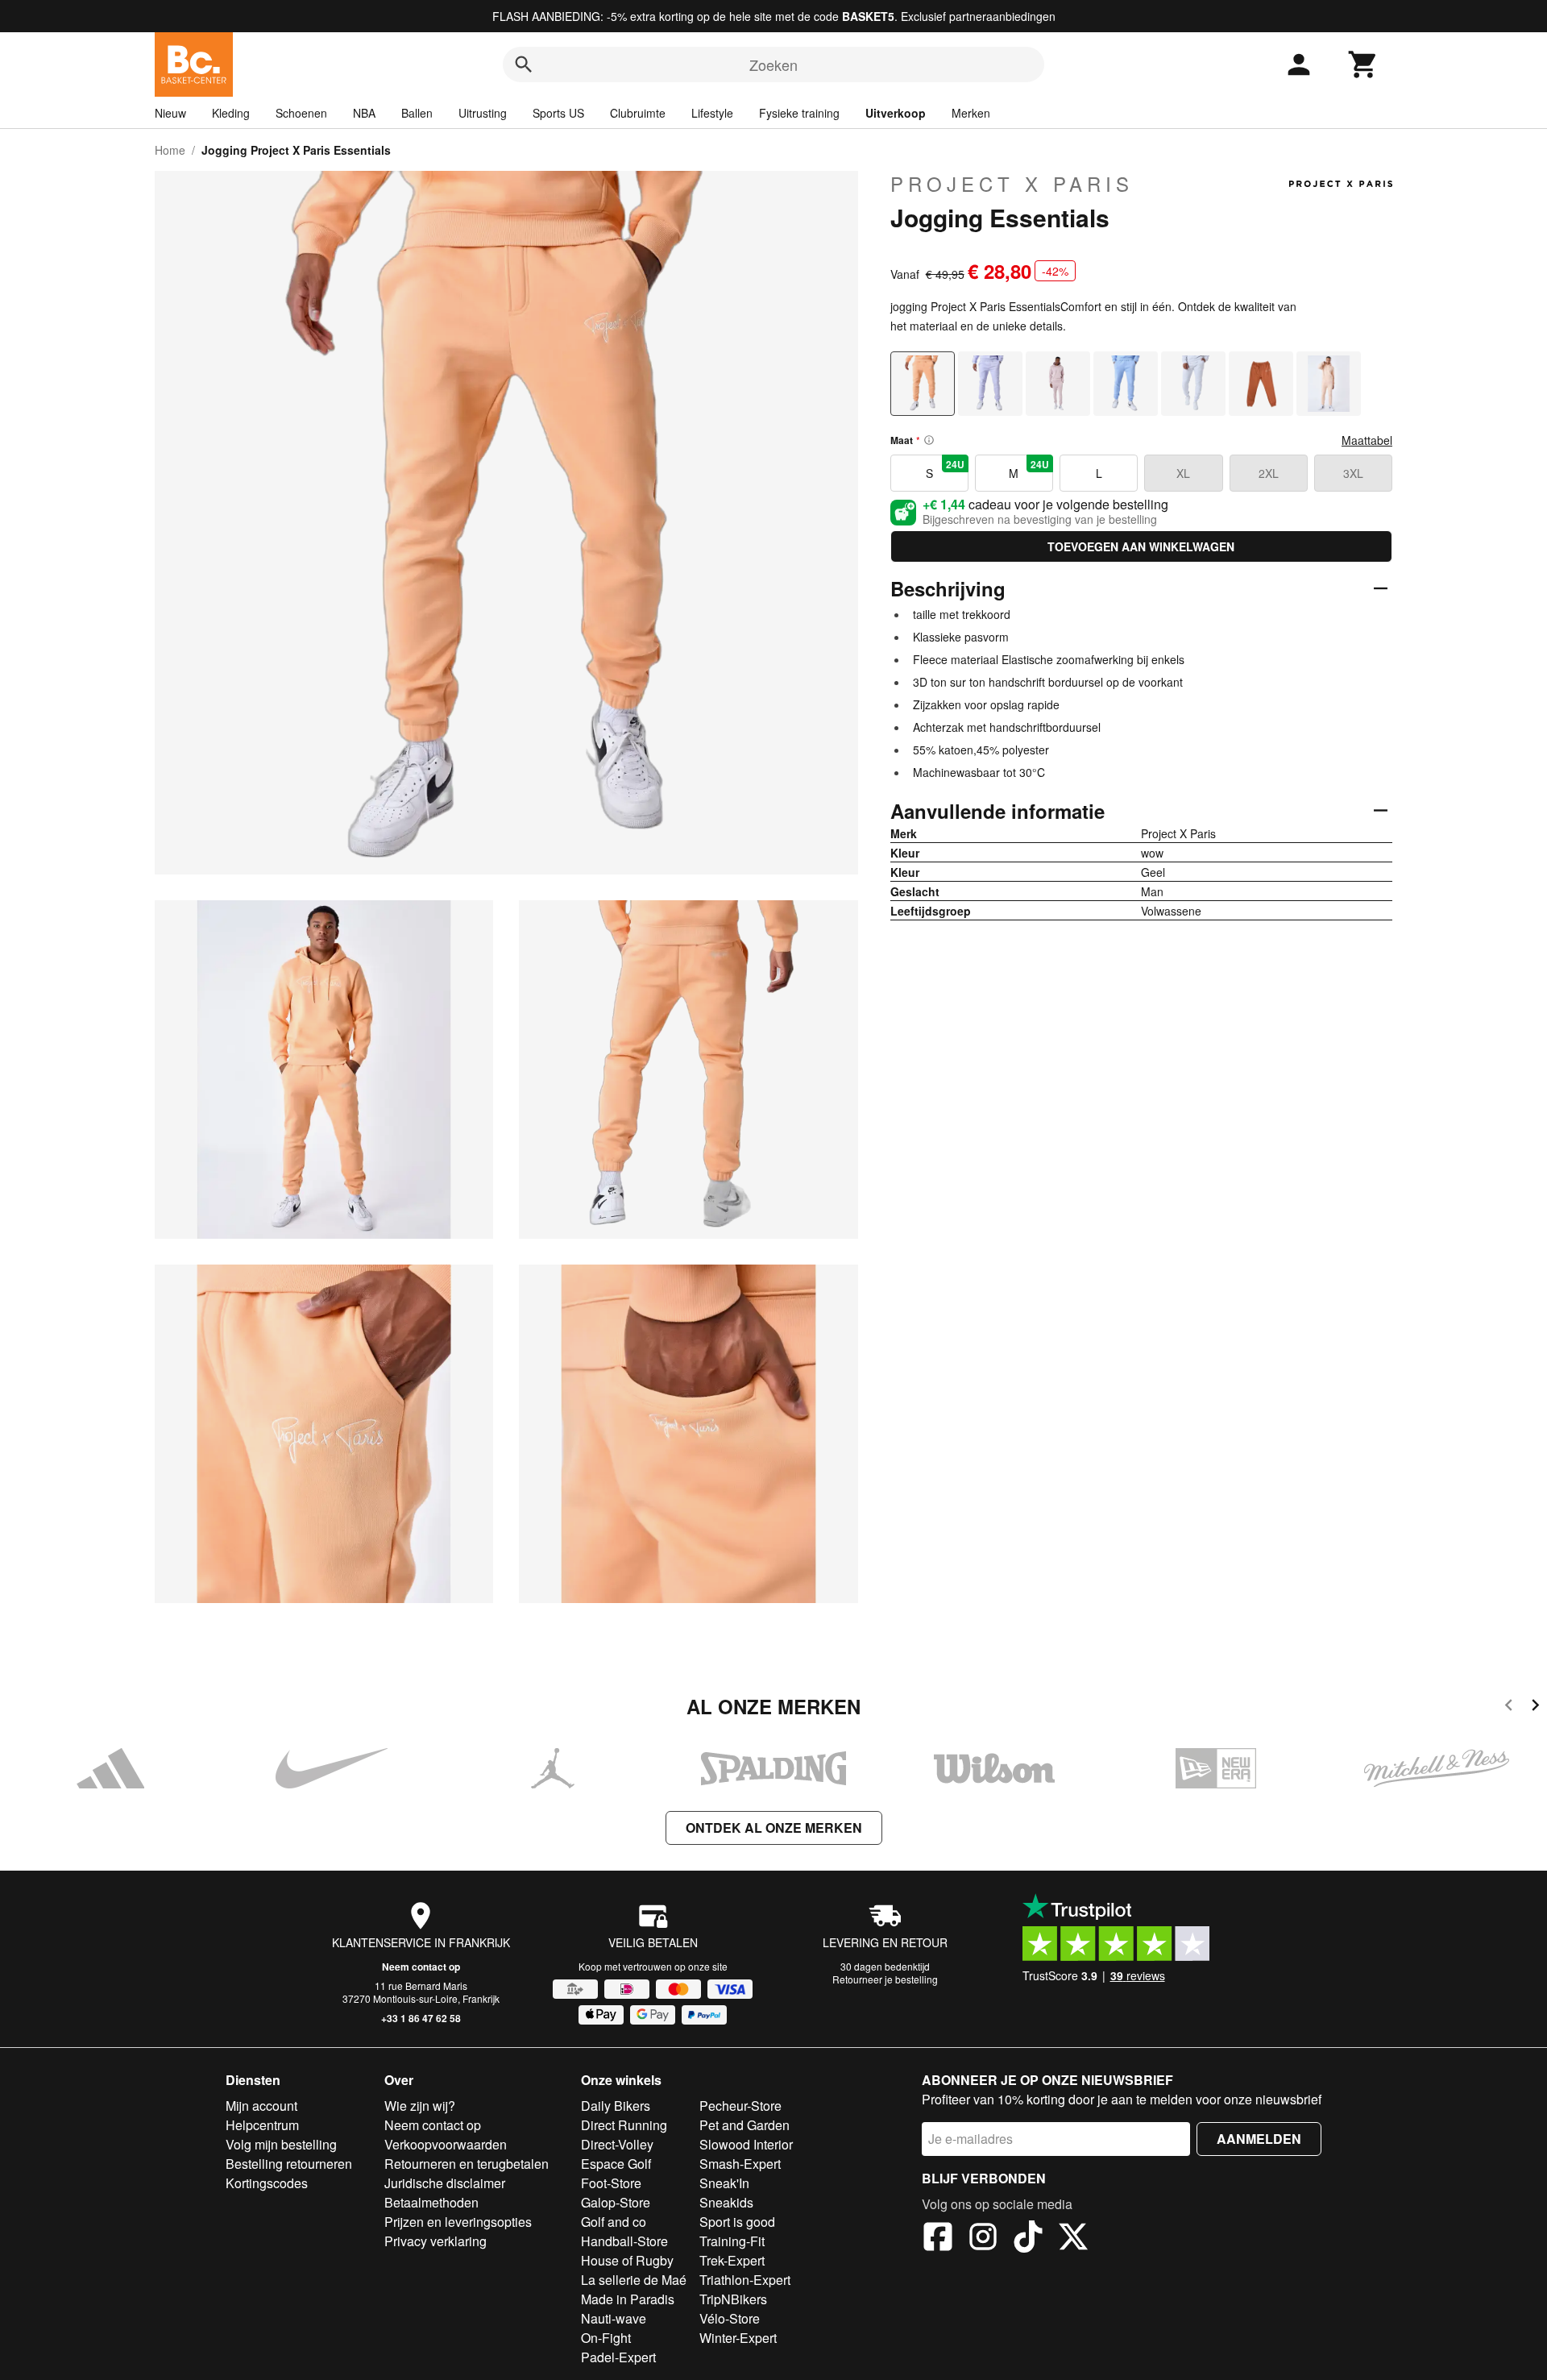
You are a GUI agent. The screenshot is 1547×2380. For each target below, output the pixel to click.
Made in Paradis (628, 2299)
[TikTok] (1028, 2239)
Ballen (417, 113)
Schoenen (301, 113)
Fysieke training (799, 113)
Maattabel (1367, 440)
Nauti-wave (614, 2318)
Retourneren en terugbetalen (467, 2164)
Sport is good (737, 2222)
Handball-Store (624, 2241)
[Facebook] (938, 2239)
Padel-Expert (618, 2357)
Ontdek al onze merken (774, 1828)
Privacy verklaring (435, 2241)
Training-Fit (732, 2241)
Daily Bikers (616, 2106)
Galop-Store (616, 2202)
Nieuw (170, 113)
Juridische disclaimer (445, 2183)
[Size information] (929, 440)
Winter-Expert (738, 2338)
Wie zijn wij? (420, 2106)
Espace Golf (616, 2164)
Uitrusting (483, 113)
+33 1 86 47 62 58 (421, 2018)
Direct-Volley (617, 2144)
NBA (364, 113)
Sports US (558, 113)
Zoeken (773, 64)
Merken (971, 113)
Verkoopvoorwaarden (446, 2144)
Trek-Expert (732, 2260)
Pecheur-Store (740, 2106)
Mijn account (261, 2106)
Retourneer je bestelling (885, 1979)
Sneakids (726, 2202)
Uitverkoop (896, 113)
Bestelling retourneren (289, 2164)
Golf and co (614, 2222)
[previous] (1509, 1707)
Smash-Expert (740, 2164)
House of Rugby (627, 2260)
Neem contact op (421, 1967)
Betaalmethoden (431, 2202)
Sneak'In (724, 2183)
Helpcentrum (262, 2125)
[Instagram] (983, 2239)
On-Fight (606, 2338)
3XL (1353, 473)
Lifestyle (712, 113)
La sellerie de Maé (634, 2280)
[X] (1073, 2239)
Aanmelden (1259, 2139)
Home (170, 150)
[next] (1535, 1707)
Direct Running (624, 2125)
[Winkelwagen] (1363, 64)
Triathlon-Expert (745, 2280)
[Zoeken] (524, 64)
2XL (1269, 473)
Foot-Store (611, 2183)
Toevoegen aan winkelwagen (1141, 546)
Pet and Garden (744, 2125)
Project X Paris (1012, 184)
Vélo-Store (730, 2318)
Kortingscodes (267, 2183)
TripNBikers (733, 2299)
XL (1183, 473)
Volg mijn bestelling (281, 2144)
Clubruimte (638, 113)
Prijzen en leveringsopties (458, 2222)
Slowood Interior (746, 2144)
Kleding (231, 113)
